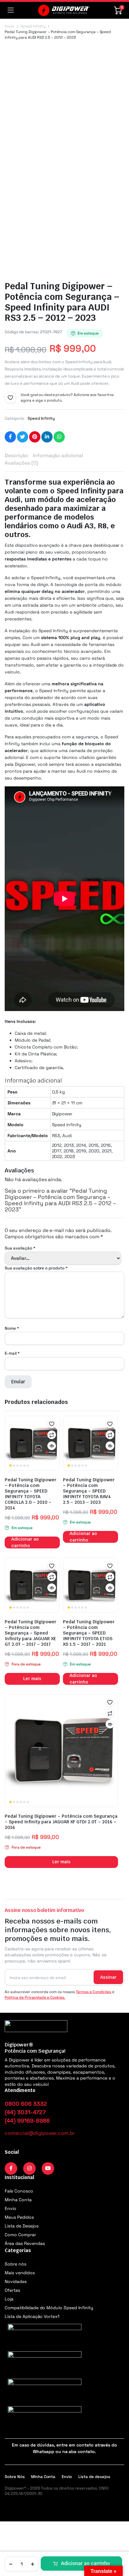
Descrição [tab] (16, 455)
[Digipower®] (64, 10)
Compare (52, 1435)
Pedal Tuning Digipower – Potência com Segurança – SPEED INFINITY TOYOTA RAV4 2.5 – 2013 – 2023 (89, 1491)
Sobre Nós (15, 2477)
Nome (12, 1328)
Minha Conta (18, 2200)
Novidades (16, 2281)
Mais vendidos (20, 2273)
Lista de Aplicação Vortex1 (32, 2316)
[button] (10, 398)
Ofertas (12, 2290)
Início (9, 26)
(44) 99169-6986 (27, 2121)
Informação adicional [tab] (58, 455)
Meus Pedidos (19, 2217)
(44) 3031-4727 (25, 2112)
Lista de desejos (94, 2477)
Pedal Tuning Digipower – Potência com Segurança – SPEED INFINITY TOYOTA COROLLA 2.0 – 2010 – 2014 (31, 1494)
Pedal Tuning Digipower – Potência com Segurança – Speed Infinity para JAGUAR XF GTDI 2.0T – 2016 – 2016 (61, 1822)
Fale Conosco (19, 2191)
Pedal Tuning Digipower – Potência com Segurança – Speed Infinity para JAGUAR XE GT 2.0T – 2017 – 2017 (31, 1633)
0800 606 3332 (26, 2104)
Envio (10, 2208)
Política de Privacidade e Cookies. (35, 1997)
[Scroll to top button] (119, 2548)
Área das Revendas (25, 2243)
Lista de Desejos (22, 2226)
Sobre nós (15, 2264)
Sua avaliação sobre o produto (36, 1268)
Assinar (108, 1977)
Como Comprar (20, 2235)
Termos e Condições (93, 1992)
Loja (9, 2299)
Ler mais (32, 1679)
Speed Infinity (33, 26)
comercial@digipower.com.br (40, 2133)
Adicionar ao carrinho (85, 2563)
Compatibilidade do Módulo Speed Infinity (49, 2308)
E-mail (12, 1353)
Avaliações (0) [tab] (21, 463)
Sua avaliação (20, 1248)
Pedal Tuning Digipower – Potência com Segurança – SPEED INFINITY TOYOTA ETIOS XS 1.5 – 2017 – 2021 (89, 1633)
